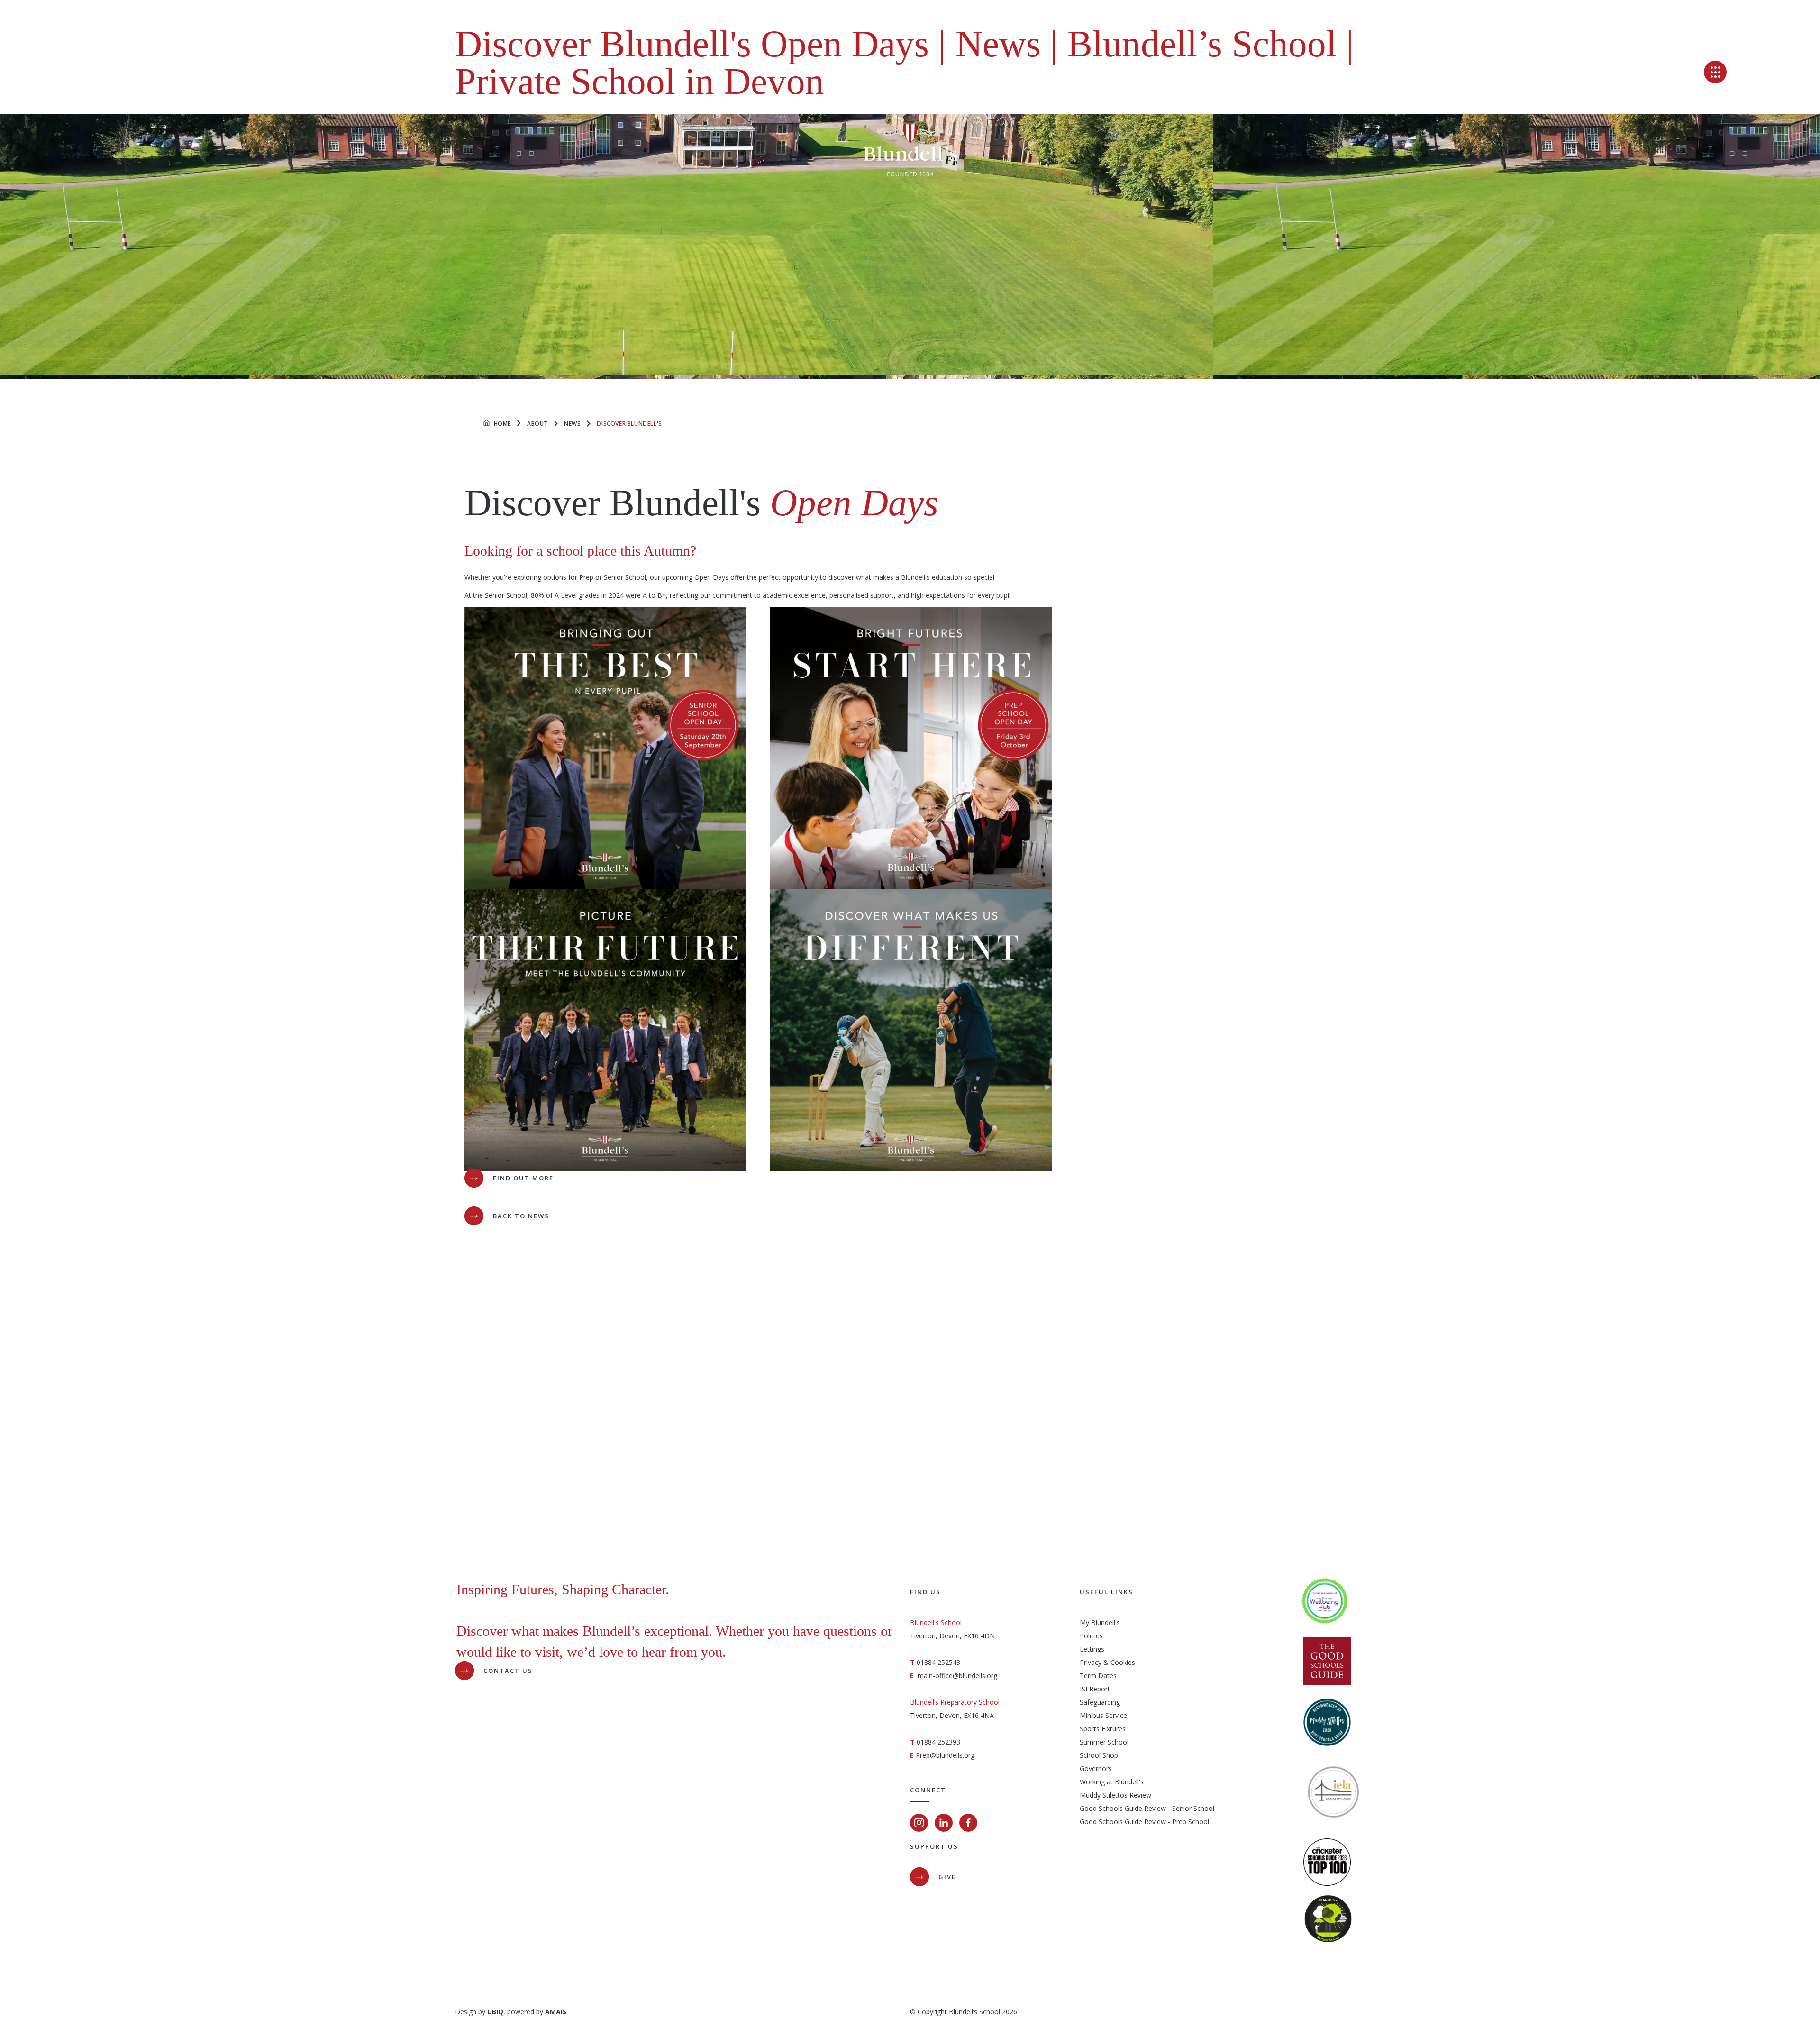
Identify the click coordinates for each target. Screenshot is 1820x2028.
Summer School (1104, 1742)
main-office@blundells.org (957, 1676)
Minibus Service (1103, 1715)
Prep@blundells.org (945, 1755)
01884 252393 (938, 1742)
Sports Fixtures (1103, 1729)
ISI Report (1095, 1689)
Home (502, 424)
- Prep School (1188, 1822)
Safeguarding (1100, 1702)
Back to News (521, 1216)
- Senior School (1190, 1808)
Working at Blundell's (1112, 1782)
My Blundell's (1100, 1622)
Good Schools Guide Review (1123, 1808)
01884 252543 (938, 1662)
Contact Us (508, 1671)
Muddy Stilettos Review (1115, 1795)
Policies (1091, 1636)
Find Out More (523, 1178)
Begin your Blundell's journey (924, 1502)
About (537, 424)
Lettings (1092, 1649)
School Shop (1099, 1755)
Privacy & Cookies (1107, 1662)
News (572, 424)
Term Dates (1098, 1676)
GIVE (947, 1877)
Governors (1096, 1768)
